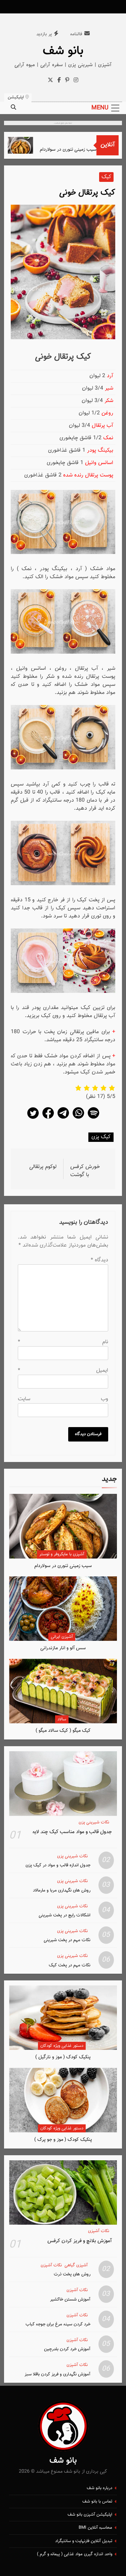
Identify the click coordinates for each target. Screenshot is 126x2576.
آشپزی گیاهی (76, 2265)
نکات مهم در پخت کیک (70, 1965)
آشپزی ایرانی (62, 1637)
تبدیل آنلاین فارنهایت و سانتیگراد (84, 2541)
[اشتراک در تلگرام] (63, 1119)
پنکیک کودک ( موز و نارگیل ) (63, 2057)
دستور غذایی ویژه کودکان (62, 2046)
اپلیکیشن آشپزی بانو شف (90, 2515)
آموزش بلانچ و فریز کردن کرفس (80, 2241)
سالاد (62, 1719)
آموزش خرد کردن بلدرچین (67, 2349)
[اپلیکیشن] (93, 1119)
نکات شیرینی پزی (94, 1823)
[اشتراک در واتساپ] (78, 1119)
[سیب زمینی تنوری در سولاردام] (30, 145)
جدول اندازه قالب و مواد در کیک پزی (58, 1865)
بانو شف (63, 51)
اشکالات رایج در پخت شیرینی (65, 1915)
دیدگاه (99, 1260)
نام (63, 1342)
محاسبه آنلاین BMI (95, 2528)
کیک (106, 177)
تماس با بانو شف (97, 2502)
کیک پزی (101, 1137)
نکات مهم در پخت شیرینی (67, 1940)
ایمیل (63, 1371)
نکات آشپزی (99, 2231)
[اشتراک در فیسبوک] (48, 1119)
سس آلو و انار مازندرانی (63, 1648)
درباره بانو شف (99, 2488)
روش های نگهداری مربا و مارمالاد (62, 1890)
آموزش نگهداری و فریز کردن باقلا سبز (57, 2374)
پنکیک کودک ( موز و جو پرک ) (63, 2140)
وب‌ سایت (63, 1399)
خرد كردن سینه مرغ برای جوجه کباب (58, 2324)
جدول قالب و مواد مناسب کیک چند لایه (72, 1832)
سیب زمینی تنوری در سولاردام (77, 149)
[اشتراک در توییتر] (33, 1119)
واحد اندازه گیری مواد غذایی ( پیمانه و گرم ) (75, 2554)
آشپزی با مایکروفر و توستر (62, 1554)
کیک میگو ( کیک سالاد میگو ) (63, 1731)
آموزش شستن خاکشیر (70, 2299)
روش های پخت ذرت (72, 2274)
